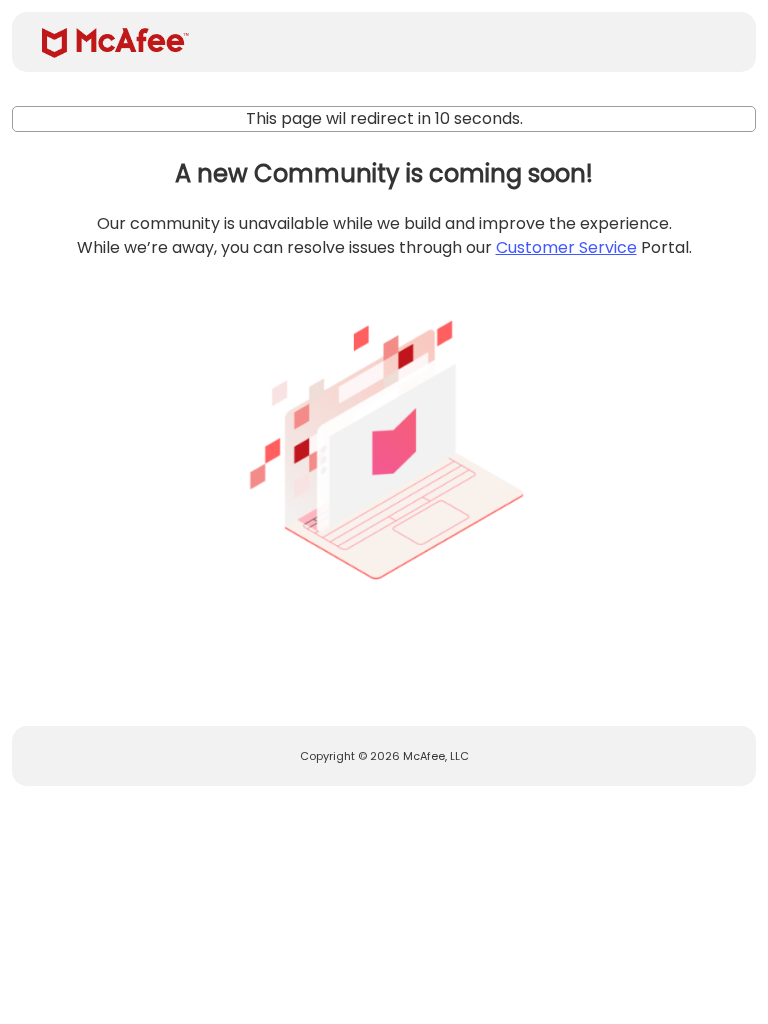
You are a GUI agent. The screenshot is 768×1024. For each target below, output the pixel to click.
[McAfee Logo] (115, 43)
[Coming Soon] (384, 442)
